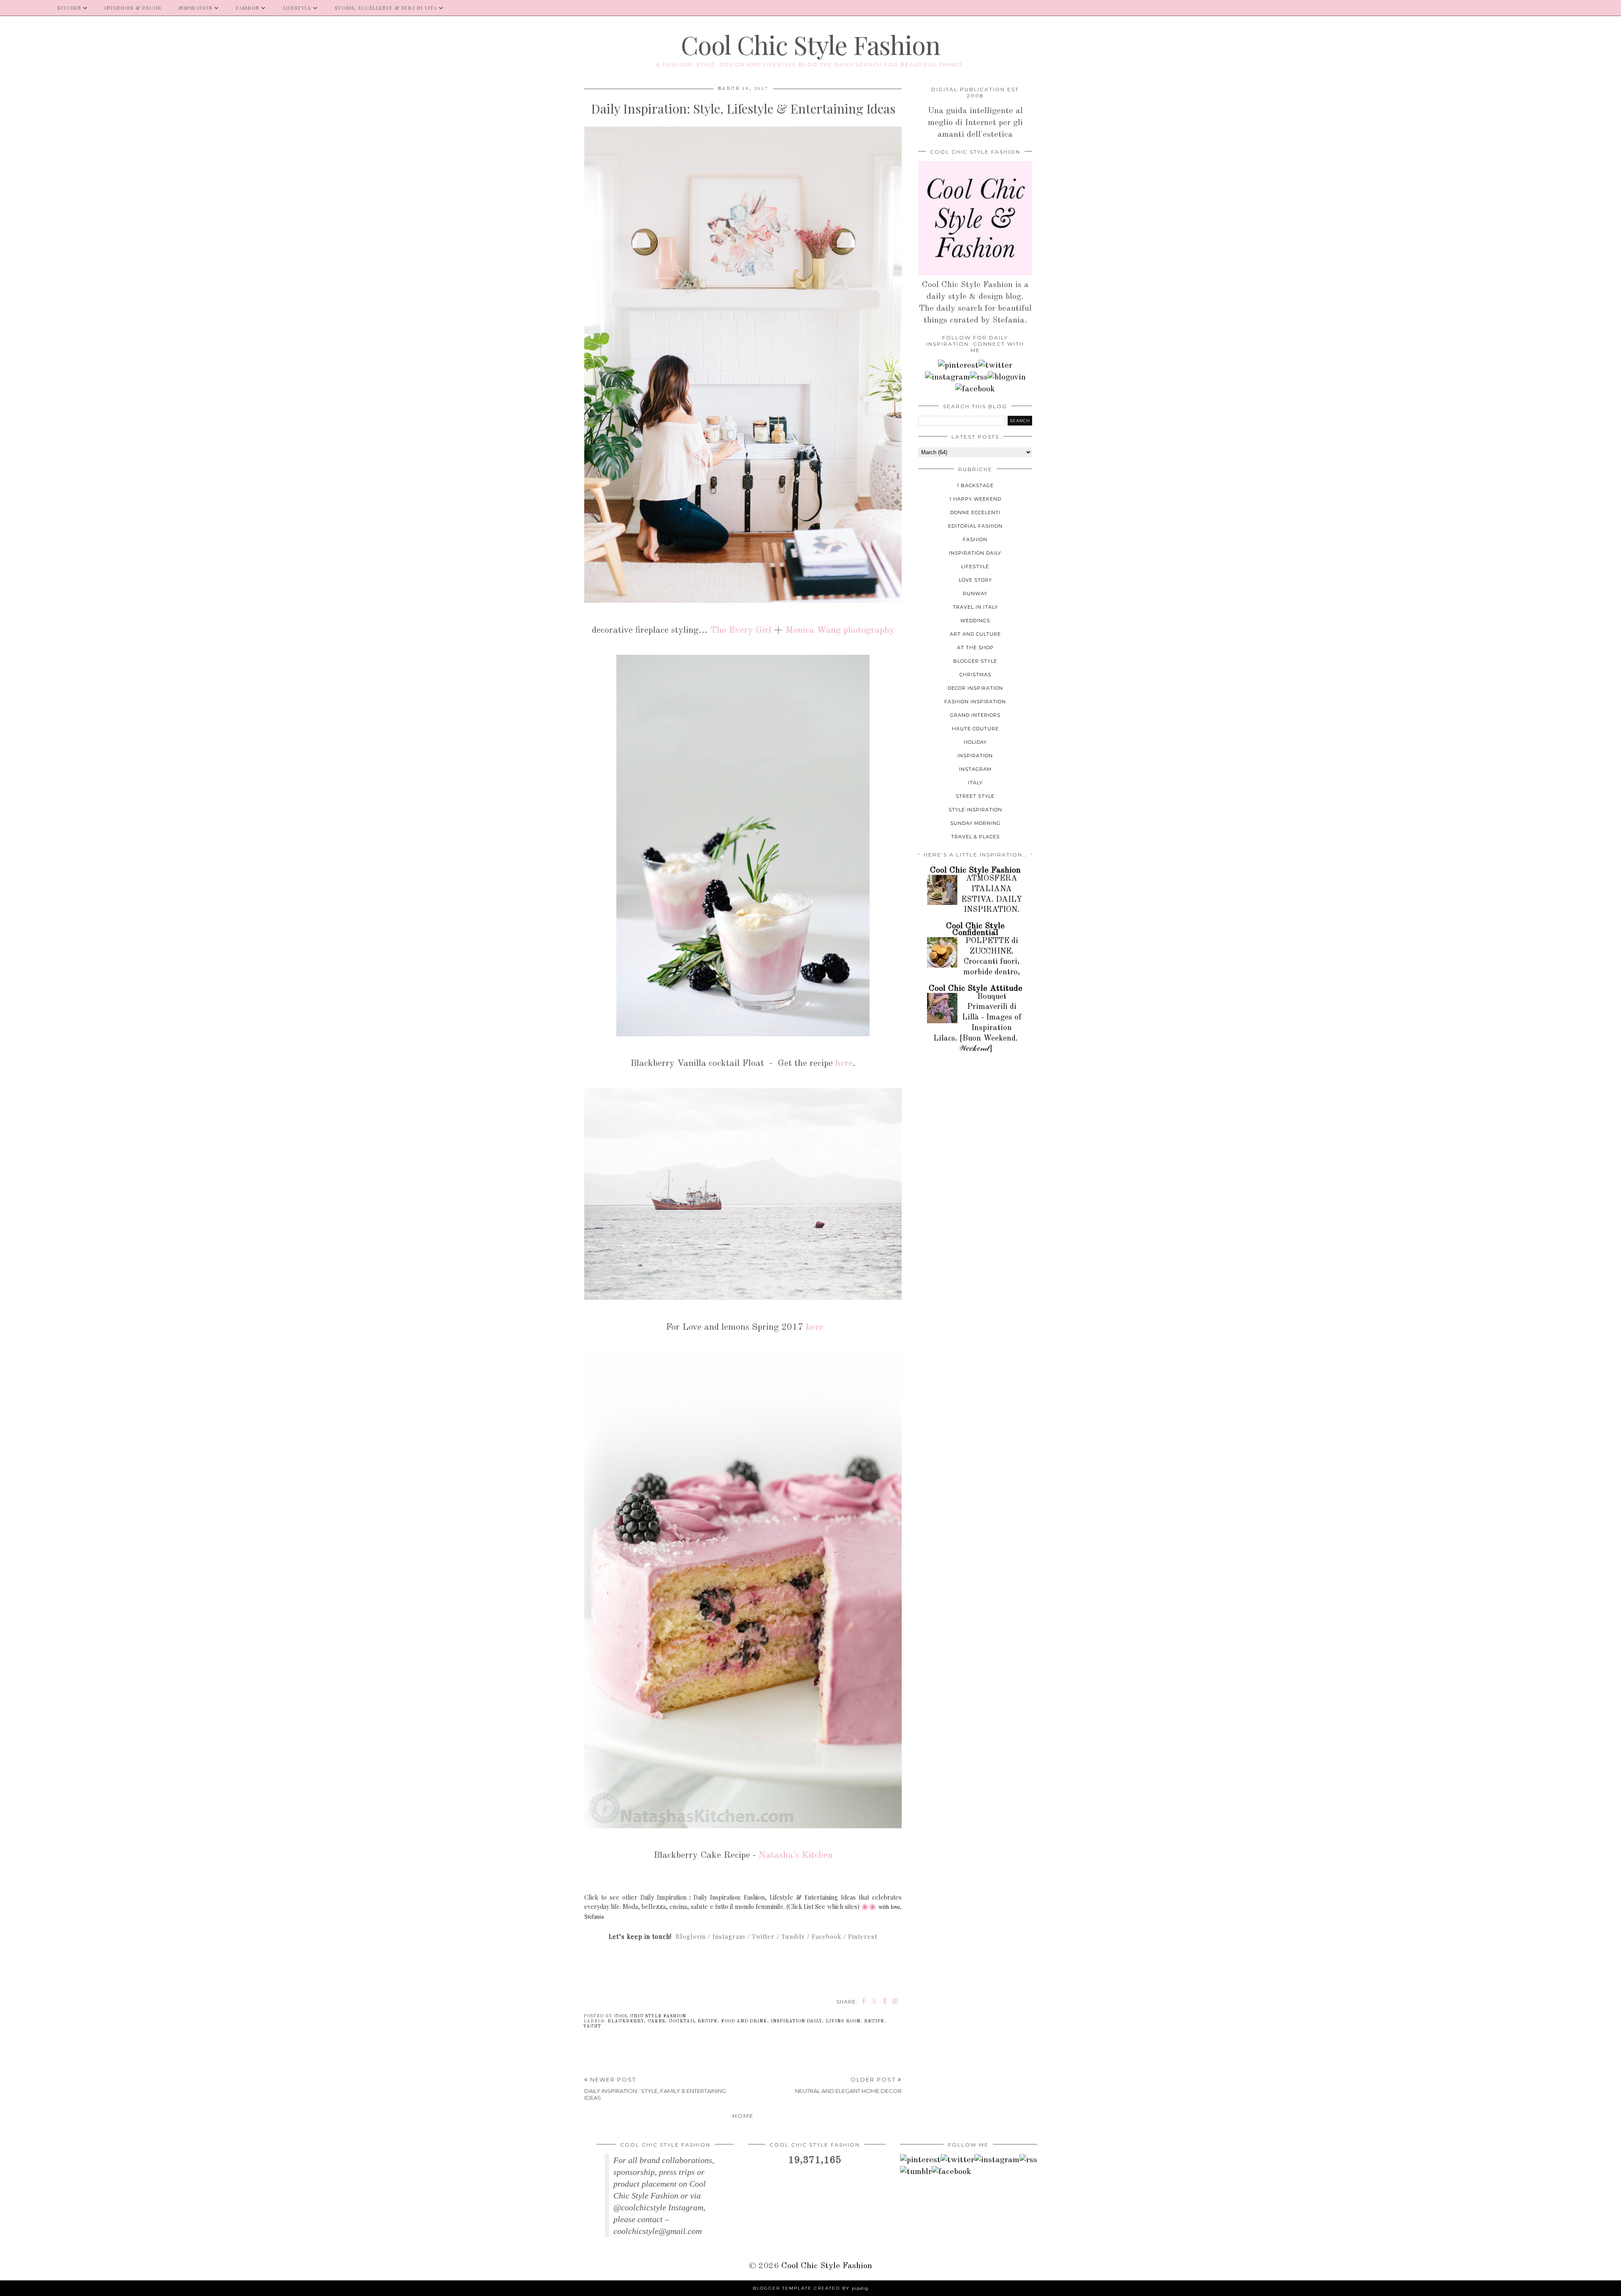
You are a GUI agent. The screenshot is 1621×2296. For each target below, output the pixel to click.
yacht (592, 2026)
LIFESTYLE (297, 8)
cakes (656, 2021)
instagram (975, 769)
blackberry (626, 2021)
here (844, 1063)
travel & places (975, 837)
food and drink (744, 2021)
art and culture (975, 634)
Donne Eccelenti (975, 512)
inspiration (975, 756)
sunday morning (975, 823)
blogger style (975, 661)
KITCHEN (69, 8)
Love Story (975, 580)
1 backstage (975, 485)
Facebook (827, 1937)
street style (975, 796)
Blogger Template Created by (810, 2288)
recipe (874, 2021)
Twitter (763, 1937)
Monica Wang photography (840, 630)
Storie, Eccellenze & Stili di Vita (386, 8)
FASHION (248, 8)
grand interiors (975, 715)
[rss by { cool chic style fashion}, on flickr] (979, 377)
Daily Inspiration (663, 1897)
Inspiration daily (796, 2021)
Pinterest (863, 1937)
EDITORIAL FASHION (975, 526)
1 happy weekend (975, 499)
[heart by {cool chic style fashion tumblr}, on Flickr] (1007, 377)
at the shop (975, 648)
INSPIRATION (196, 8)
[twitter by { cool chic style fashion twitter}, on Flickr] (995, 366)
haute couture (975, 729)
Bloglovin (691, 1937)
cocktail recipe (693, 2021)
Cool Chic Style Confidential (975, 930)
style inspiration (975, 810)
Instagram (729, 1937)
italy (975, 783)
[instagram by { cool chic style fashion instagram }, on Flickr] (947, 377)
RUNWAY (975, 594)
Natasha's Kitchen (796, 1855)
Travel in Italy (975, 607)
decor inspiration (975, 688)
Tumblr (793, 1937)
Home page (24, 8)
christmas (975, 675)
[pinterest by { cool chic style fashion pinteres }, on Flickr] (958, 366)
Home (743, 2116)
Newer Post (655, 2089)
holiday (975, 742)
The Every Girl (741, 630)
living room (843, 2021)
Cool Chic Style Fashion (810, 44)
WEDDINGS (975, 621)
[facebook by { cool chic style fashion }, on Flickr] (975, 389)
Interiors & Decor (133, 8)
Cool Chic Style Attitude (976, 989)
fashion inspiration (975, 702)
